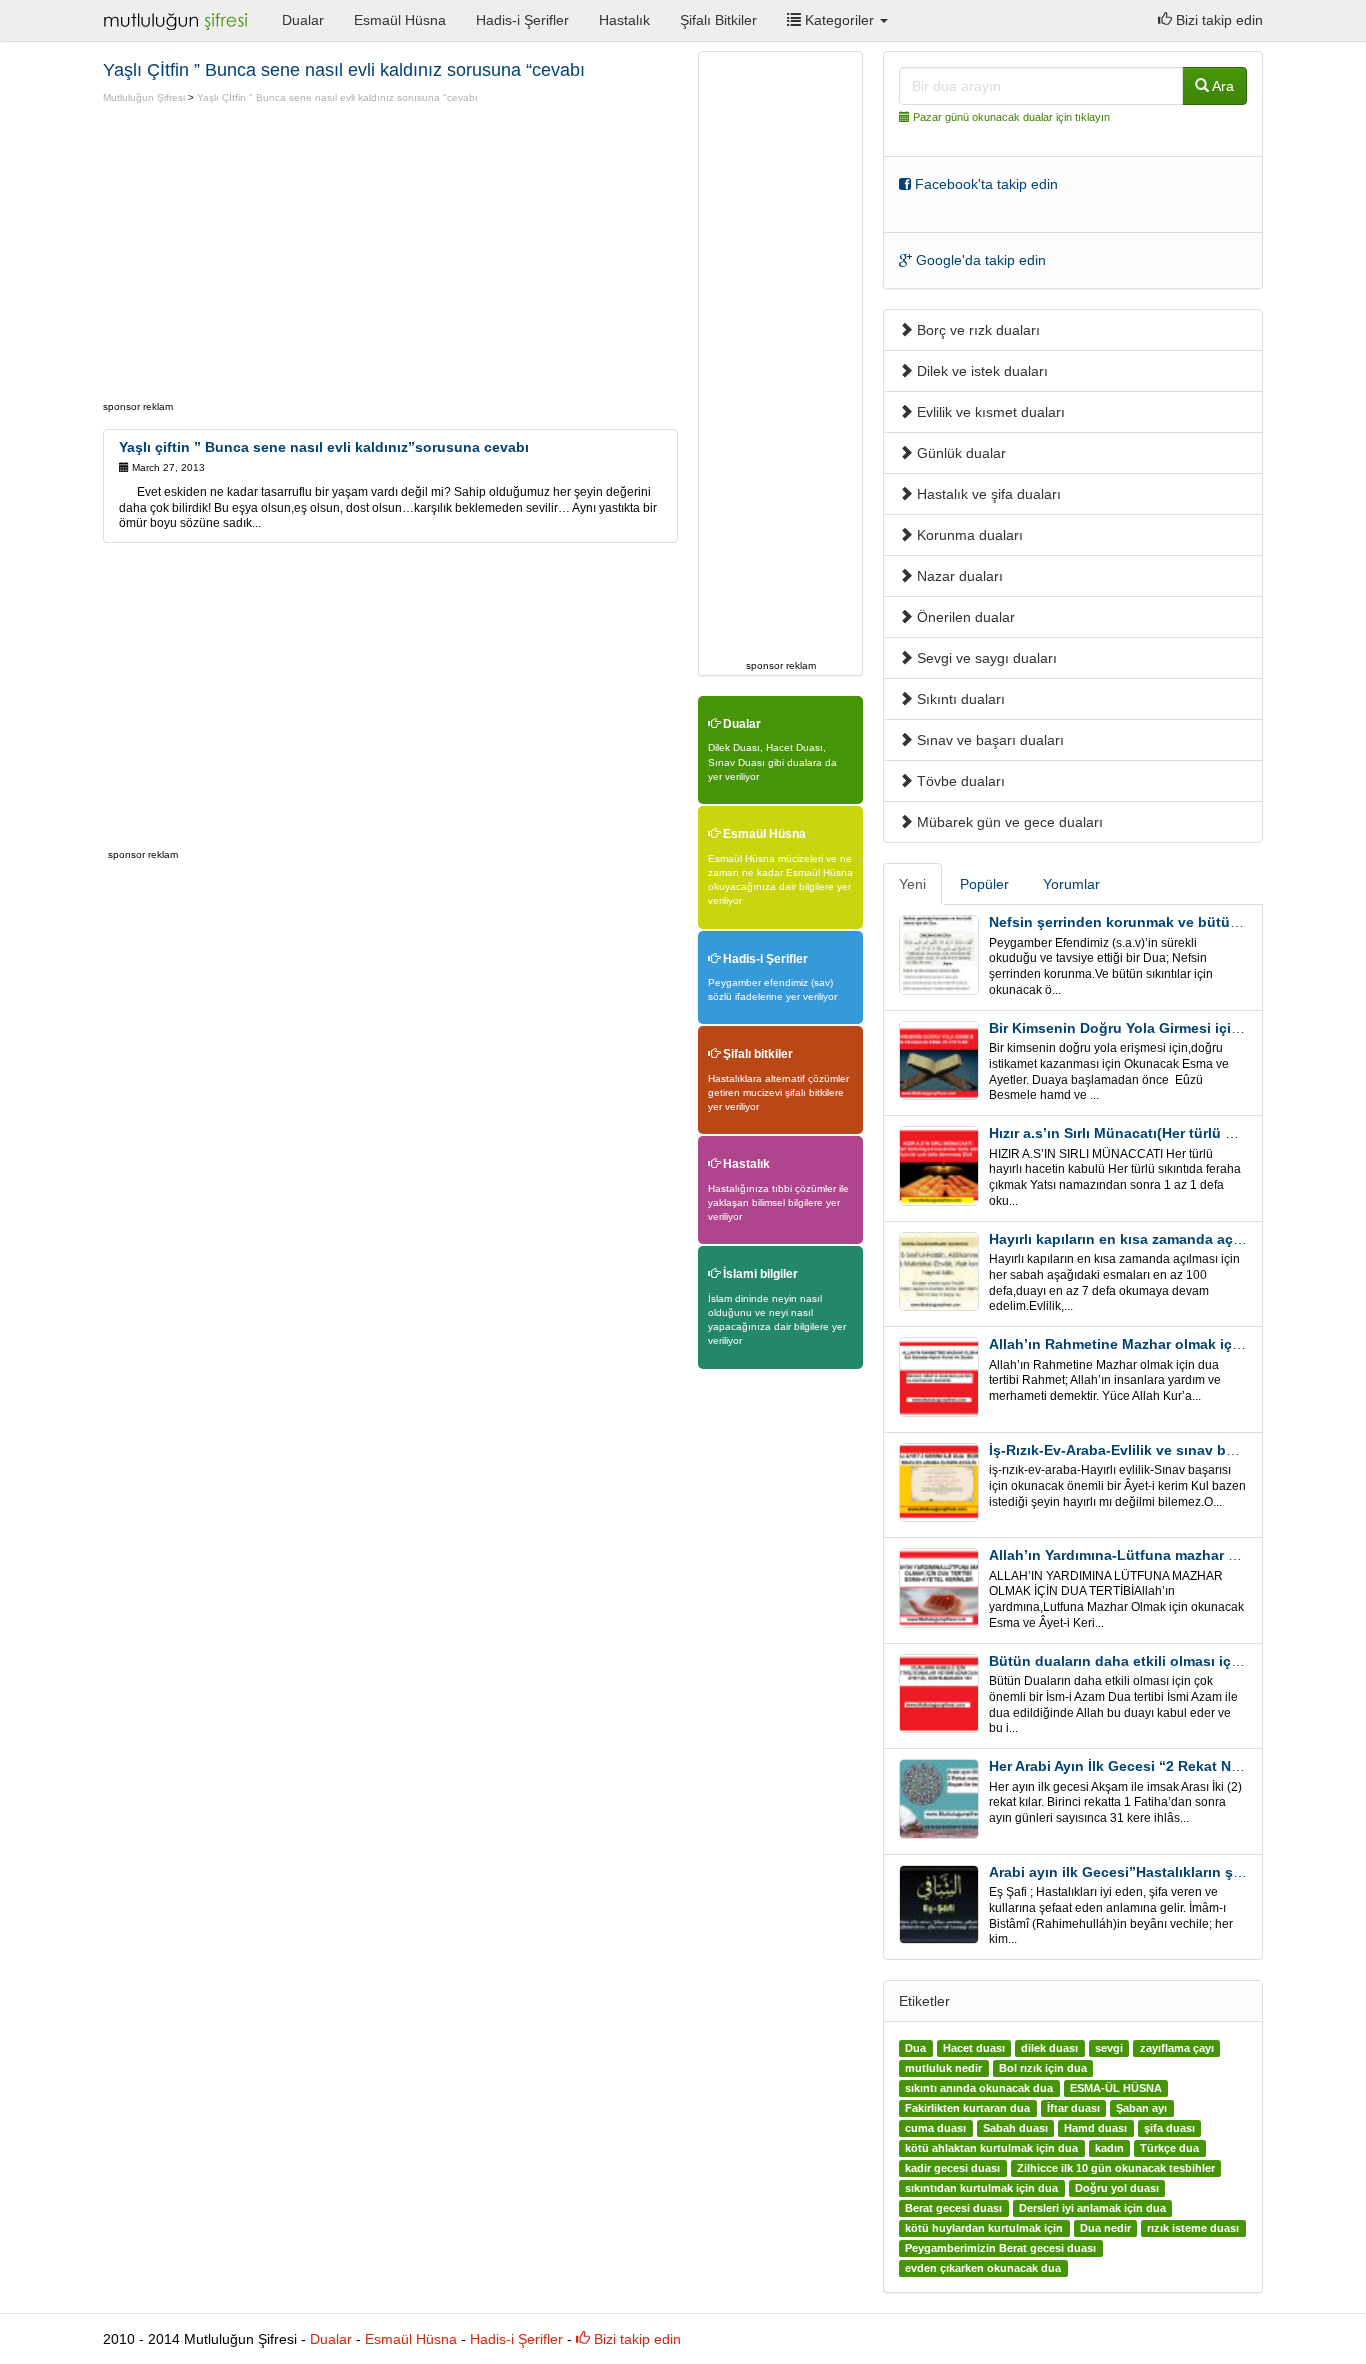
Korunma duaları (968, 535)
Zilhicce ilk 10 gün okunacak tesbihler (1116, 2168)
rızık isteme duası (1193, 2228)
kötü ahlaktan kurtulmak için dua (991, 2148)
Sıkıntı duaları (959, 699)
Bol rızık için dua (1043, 2068)
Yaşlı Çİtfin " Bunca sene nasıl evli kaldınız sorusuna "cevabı (337, 97)
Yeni (912, 884)
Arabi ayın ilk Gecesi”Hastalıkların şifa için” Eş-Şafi (1163, 1872)
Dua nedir (1105, 2228)
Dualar (303, 20)
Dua (915, 2048)
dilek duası (1049, 2048)
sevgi (1109, 2048)
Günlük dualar (959, 453)
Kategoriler (839, 20)
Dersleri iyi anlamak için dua (1092, 2208)
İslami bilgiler (759, 1274)
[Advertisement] (271, 255)
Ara (1221, 86)
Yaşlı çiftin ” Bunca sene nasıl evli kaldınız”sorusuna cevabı (324, 447)
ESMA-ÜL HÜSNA (1116, 2088)
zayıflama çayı (1177, 2048)
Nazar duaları (958, 576)
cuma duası (935, 2128)
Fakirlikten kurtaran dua (967, 2108)
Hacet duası (974, 2048)
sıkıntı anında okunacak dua (979, 2088)
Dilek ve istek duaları (980, 371)
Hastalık (624, 20)
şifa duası (1169, 2128)
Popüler (984, 884)
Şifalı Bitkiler (718, 20)
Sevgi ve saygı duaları (985, 658)
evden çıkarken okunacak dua (983, 2268)
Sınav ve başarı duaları (988, 740)
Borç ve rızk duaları (976, 330)
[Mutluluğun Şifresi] (177, 20)
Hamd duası (1095, 2128)
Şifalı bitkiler (756, 1054)
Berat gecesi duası (953, 2208)
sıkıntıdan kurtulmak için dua (981, 2188)
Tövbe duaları (959, 781)
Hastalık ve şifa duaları (987, 494)
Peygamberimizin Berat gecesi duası (1000, 2248)
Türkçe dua (1169, 2148)
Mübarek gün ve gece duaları (1008, 822)
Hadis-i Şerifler (522, 20)
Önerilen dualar (964, 617)
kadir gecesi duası (952, 2168)
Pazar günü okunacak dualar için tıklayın (1011, 117)
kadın (1109, 2148)
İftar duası (1073, 2108)
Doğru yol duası (1117, 2188)
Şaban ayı (1141, 2108)
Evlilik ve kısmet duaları (989, 412)
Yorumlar (1071, 884)
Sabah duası (1015, 2128)
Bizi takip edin (1217, 20)
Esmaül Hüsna (400, 20)
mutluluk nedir (943, 2068)
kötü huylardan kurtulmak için (984, 2228)
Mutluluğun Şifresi (144, 97)
